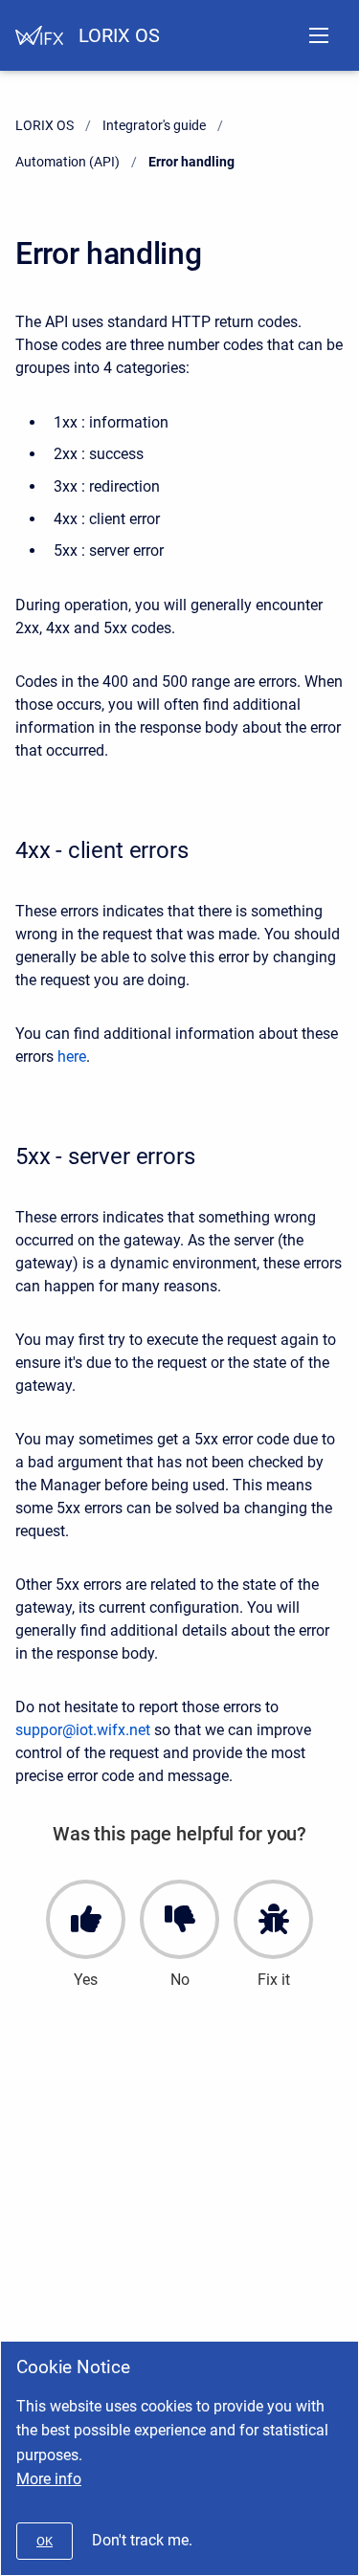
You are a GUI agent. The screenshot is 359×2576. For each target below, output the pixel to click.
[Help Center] (39, 35)
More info (49, 2479)
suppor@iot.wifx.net (83, 1730)
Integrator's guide (154, 125)
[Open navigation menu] (319, 35)
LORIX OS (119, 35)
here (72, 1057)
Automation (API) (67, 162)
